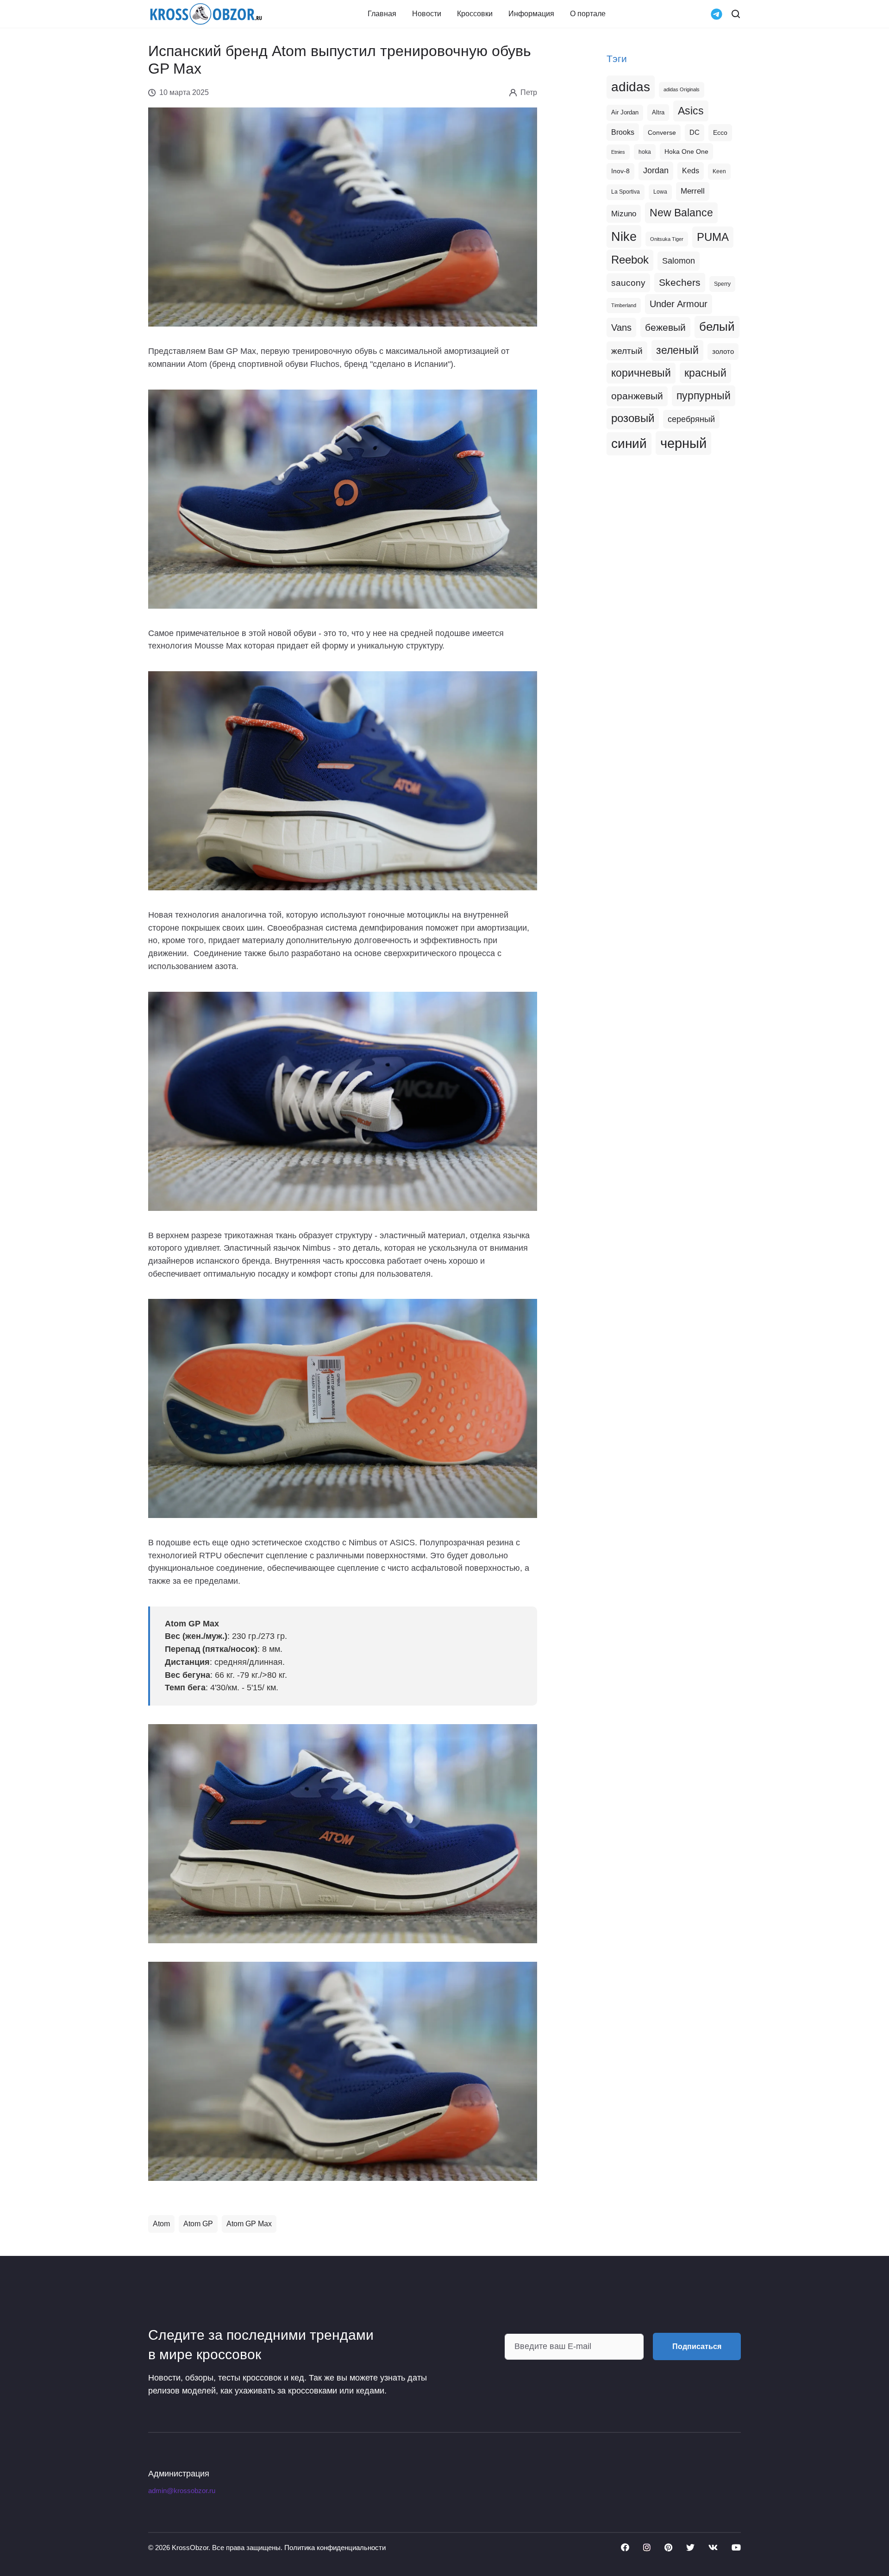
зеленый (677, 350)
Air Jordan (625, 113)
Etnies (618, 152)
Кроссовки (475, 14)
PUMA (713, 237)
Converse (662, 133)
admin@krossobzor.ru (182, 2491)
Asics (691, 111)
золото (723, 352)
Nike (624, 236)
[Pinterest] (668, 2547)
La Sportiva (626, 192)
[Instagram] (647, 2547)
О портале (588, 14)
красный (705, 373)
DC (695, 132)
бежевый (665, 327)
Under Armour (679, 304)
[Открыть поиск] (736, 14)
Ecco (720, 132)
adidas (631, 87)
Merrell (693, 191)
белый (717, 327)
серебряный (691, 419)
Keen (719, 171)
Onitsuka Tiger (667, 239)
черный (683, 443)
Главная (382, 14)
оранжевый (637, 396)
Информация (531, 14)
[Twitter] (690, 2547)
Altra (658, 112)
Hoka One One (686, 151)
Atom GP (198, 2224)
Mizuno (624, 214)
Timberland (624, 305)
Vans (621, 328)
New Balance (681, 213)
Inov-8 (620, 171)
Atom (161, 2224)
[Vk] (713, 2547)
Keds (691, 171)
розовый (633, 418)
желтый (627, 351)
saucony (628, 283)
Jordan (656, 170)
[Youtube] (736, 2547)
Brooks (623, 132)
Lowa (660, 192)
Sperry (722, 284)
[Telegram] (717, 13)
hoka (645, 152)
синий (629, 444)
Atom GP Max (249, 2224)
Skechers (680, 282)
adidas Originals (682, 89)
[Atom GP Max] (343, 1833)
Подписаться (697, 2346)
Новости (427, 14)
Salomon (679, 261)
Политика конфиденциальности (335, 2548)
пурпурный (704, 396)
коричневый (641, 373)
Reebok (630, 260)
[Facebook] (625, 2547)
